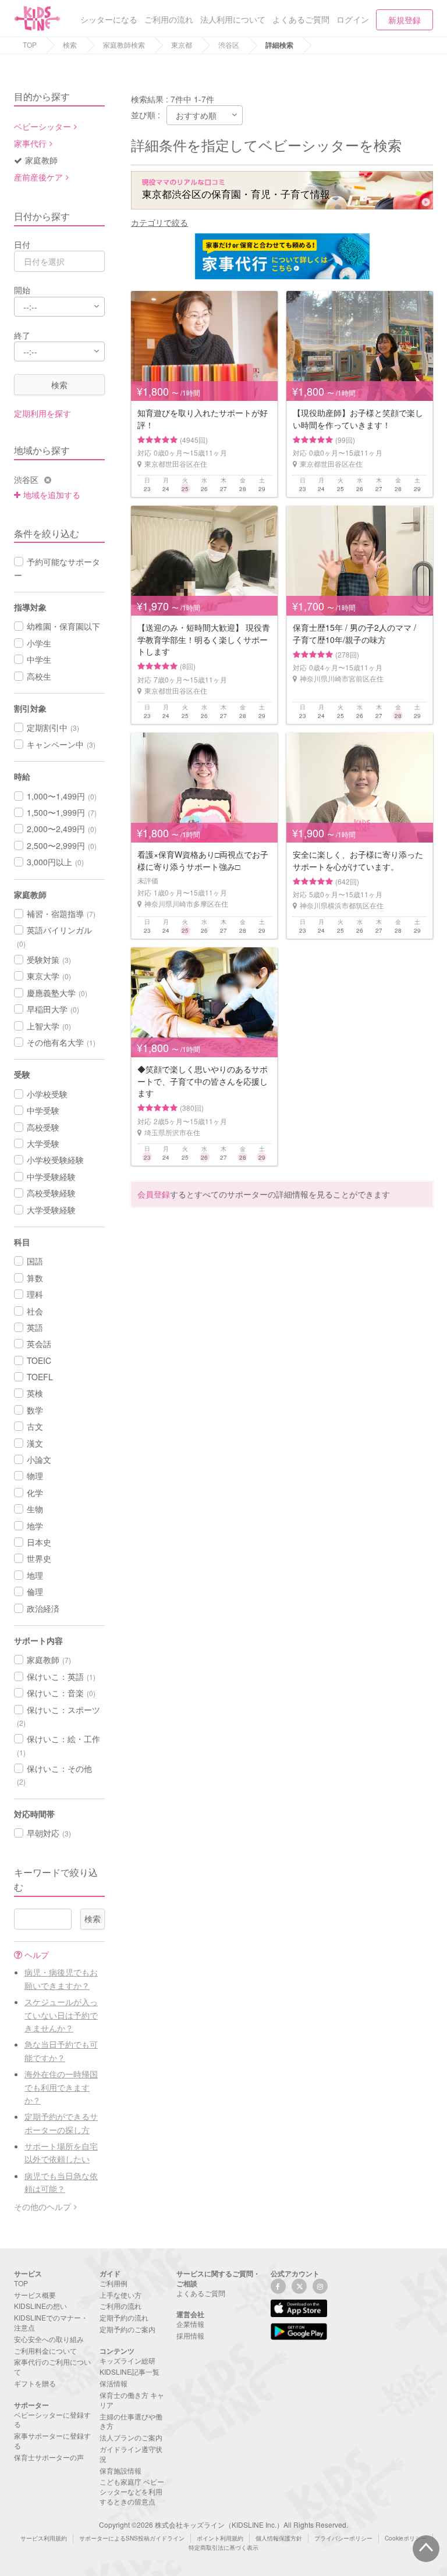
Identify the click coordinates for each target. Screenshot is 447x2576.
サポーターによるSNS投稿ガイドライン (132, 2538)
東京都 (182, 45)
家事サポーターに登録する (52, 2440)
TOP (30, 45)
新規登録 (405, 20)
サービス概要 (35, 2295)
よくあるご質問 (201, 2293)
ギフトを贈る (35, 2383)
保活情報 (113, 2383)
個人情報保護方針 (279, 2538)
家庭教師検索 (124, 45)
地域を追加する (52, 495)
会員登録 (154, 1194)
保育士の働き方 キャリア (132, 2400)
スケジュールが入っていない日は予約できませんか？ (61, 2015)
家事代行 (30, 143)
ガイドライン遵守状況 (131, 2454)
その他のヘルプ (42, 2207)
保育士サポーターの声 (49, 2457)
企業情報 (190, 2324)
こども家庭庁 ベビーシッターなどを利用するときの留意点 (132, 2491)
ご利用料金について (45, 2351)
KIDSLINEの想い (40, 2306)
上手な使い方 (120, 2295)
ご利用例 (113, 2283)
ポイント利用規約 (220, 2538)
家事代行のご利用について (52, 2367)
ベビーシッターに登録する (52, 2419)
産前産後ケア (38, 177)
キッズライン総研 (127, 2360)
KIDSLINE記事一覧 (130, 2371)
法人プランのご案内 (131, 2437)
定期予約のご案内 (127, 2329)
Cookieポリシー (406, 2538)
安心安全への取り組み (49, 2339)
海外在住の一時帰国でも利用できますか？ (61, 2087)
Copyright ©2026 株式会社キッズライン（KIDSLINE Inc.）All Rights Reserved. (223, 2525)
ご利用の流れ (120, 2306)
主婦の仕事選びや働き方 (131, 2421)
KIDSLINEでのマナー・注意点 (51, 2322)
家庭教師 (41, 160)
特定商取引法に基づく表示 (223, 2547)
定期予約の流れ (124, 2317)
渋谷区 (229, 45)
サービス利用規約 (44, 2538)
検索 (70, 45)
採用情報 (190, 2335)
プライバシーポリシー (343, 2538)
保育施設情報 (120, 2470)
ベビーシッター (42, 126)
